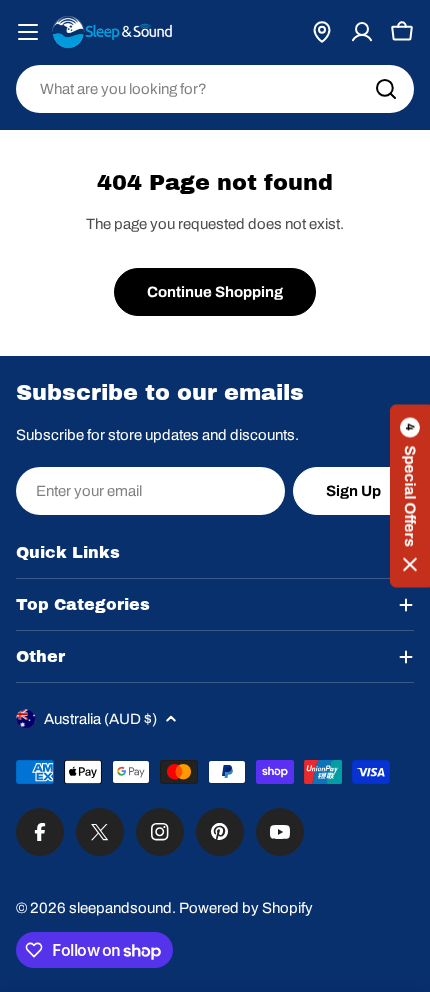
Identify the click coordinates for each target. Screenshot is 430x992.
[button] (410, 496)
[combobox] (215, 89)
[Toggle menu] (28, 32)
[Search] (386, 89)
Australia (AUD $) (100, 719)
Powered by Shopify (246, 908)
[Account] (362, 32)
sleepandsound (120, 908)
